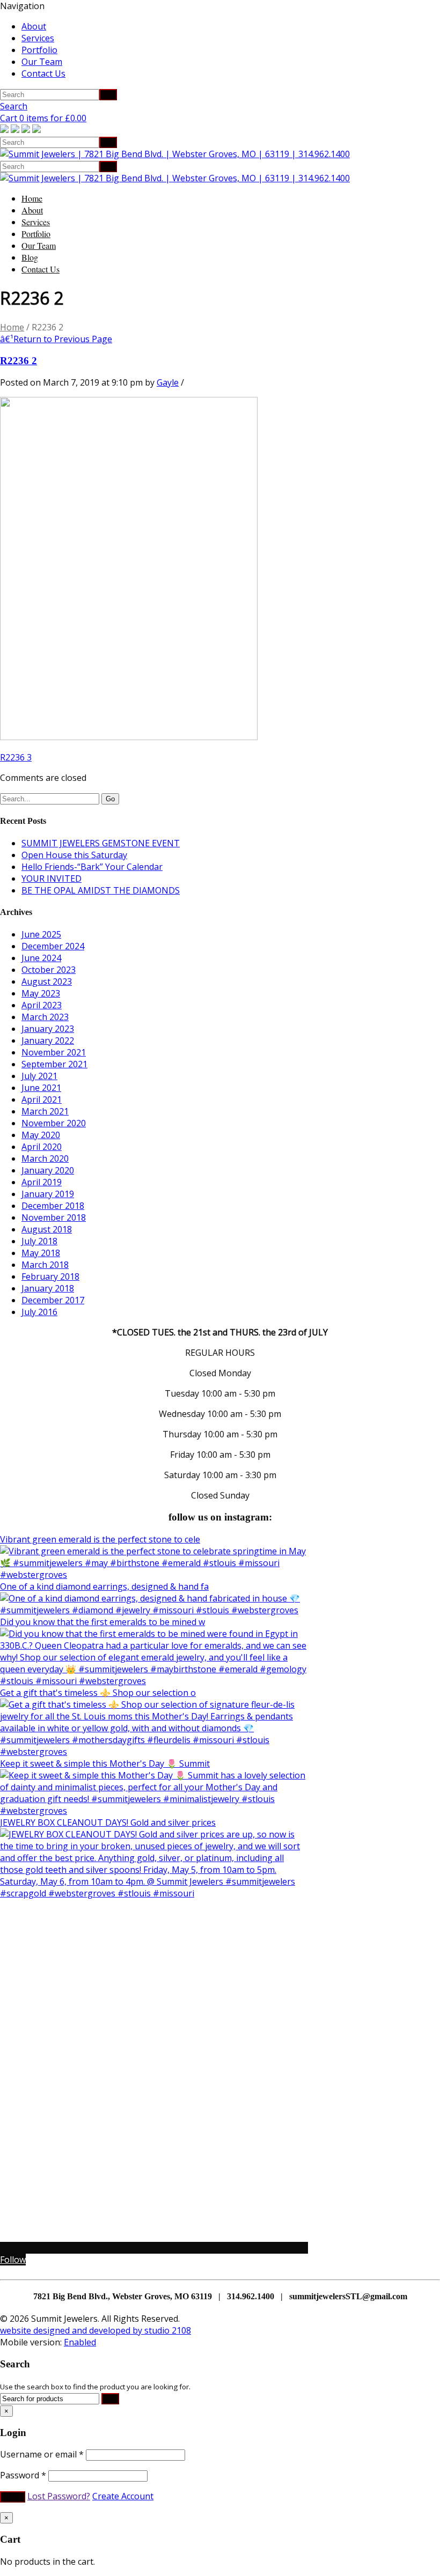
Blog (30, 257)
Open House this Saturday (74, 855)
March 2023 (45, 1017)
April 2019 (42, 1182)
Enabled (80, 2342)
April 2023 (42, 1005)
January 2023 (48, 1029)
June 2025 (41, 934)
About (34, 26)
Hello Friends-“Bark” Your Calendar (92, 867)
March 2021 (45, 1111)
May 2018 (41, 1253)
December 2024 (53, 946)
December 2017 (53, 1300)
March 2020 (45, 1158)
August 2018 (47, 1229)
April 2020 (42, 1147)
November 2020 (54, 1123)
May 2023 (41, 993)
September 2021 (54, 1064)
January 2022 (48, 1040)
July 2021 (39, 1076)
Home (32, 198)
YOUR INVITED (52, 879)
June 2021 (41, 1088)
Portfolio (39, 50)
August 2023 (47, 981)
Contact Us (43, 73)
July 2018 (39, 1241)
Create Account (123, 2496)
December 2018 (53, 1206)
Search (14, 106)
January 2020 (48, 1170)
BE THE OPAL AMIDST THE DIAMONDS (101, 890)
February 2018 (50, 1276)
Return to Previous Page (56, 339)
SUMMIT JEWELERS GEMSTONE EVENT (101, 843)
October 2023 (49, 970)
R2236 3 (16, 757)
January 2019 (48, 1194)
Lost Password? (59, 2496)
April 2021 (42, 1099)
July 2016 (39, 1312)
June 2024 (41, 958)
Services (38, 38)
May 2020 (41, 1135)
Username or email (42, 2454)
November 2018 (54, 1217)
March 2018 (45, 1265)
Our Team (42, 62)
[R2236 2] (129, 737)
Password (23, 2475)
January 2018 (48, 1288)
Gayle (168, 382)
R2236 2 (19, 361)
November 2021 (54, 1052)
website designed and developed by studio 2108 (96, 2330)
